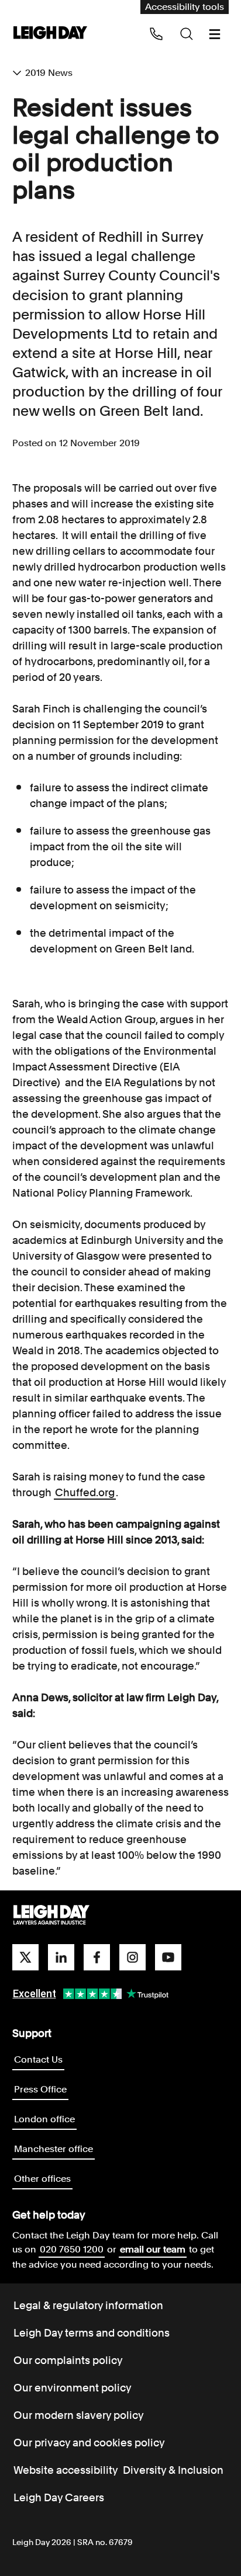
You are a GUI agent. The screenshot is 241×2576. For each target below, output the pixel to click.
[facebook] (97, 1957)
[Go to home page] (50, 34)
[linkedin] (61, 1957)
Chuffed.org (85, 1492)
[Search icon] (187, 34)
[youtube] (168, 1957)
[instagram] (132, 1957)
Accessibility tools (185, 7)
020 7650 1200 (72, 2249)
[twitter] (25, 1957)
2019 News (49, 73)
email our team (153, 2249)
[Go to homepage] (51, 1916)
